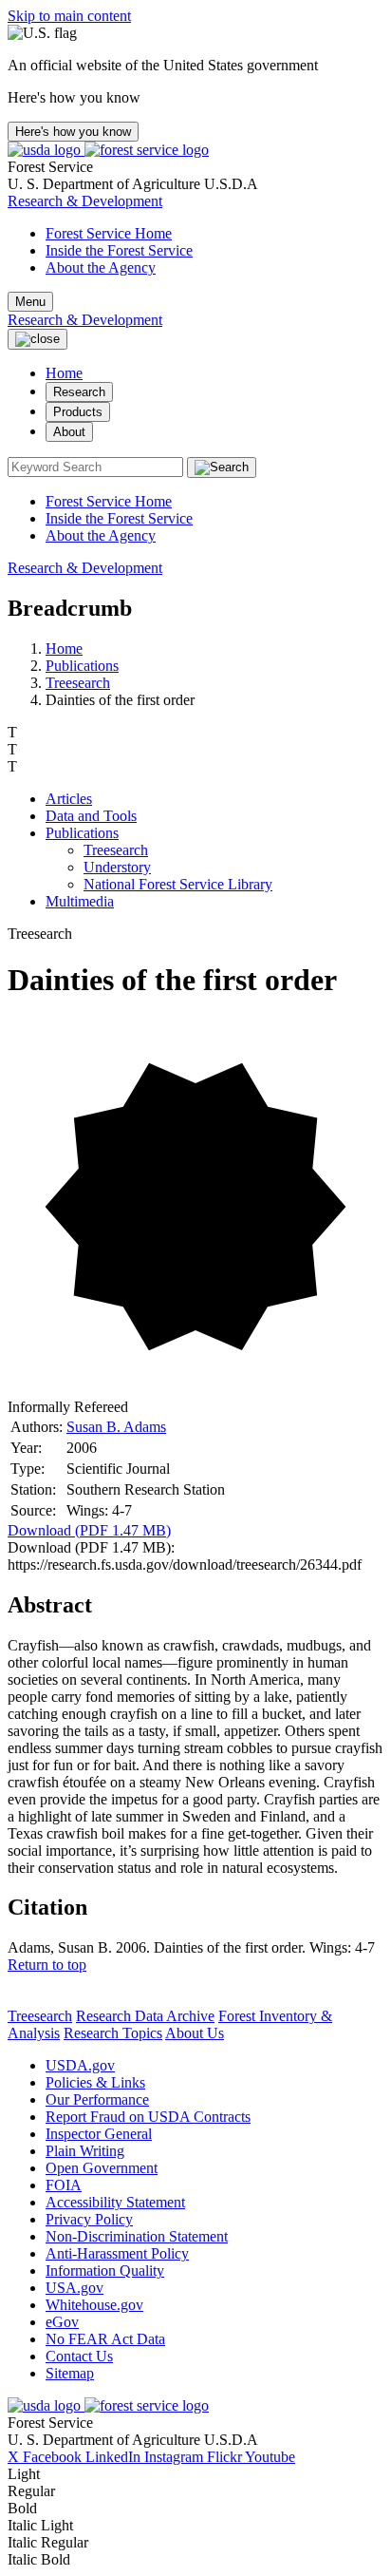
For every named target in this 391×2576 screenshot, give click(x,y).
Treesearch (78, 683)
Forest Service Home (109, 233)
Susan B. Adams (116, 1427)
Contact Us (79, 2356)
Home (64, 373)
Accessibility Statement (115, 2202)
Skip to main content (69, 16)
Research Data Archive (145, 2016)
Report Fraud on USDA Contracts (148, 2117)
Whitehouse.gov (94, 2305)
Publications (82, 666)
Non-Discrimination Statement (137, 2236)
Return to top (47, 1965)
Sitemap (70, 2373)
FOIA (64, 2185)
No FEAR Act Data (105, 2339)
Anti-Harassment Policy (117, 2253)
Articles (69, 799)
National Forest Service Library (178, 884)
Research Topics (113, 2033)
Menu (30, 302)
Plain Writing (85, 2151)
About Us (195, 2033)
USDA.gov (80, 2065)
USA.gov (74, 2288)
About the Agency (101, 267)
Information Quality (105, 2271)
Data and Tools (91, 816)
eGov (62, 2322)
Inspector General (99, 2134)
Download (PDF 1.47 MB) (89, 1530)
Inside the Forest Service (119, 250)
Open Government (102, 2168)
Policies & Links (95, 2082)
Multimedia (80, 901)
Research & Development (85, 201)
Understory (117, 867)
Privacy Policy (89, 2219)
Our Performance (97, 2099)
